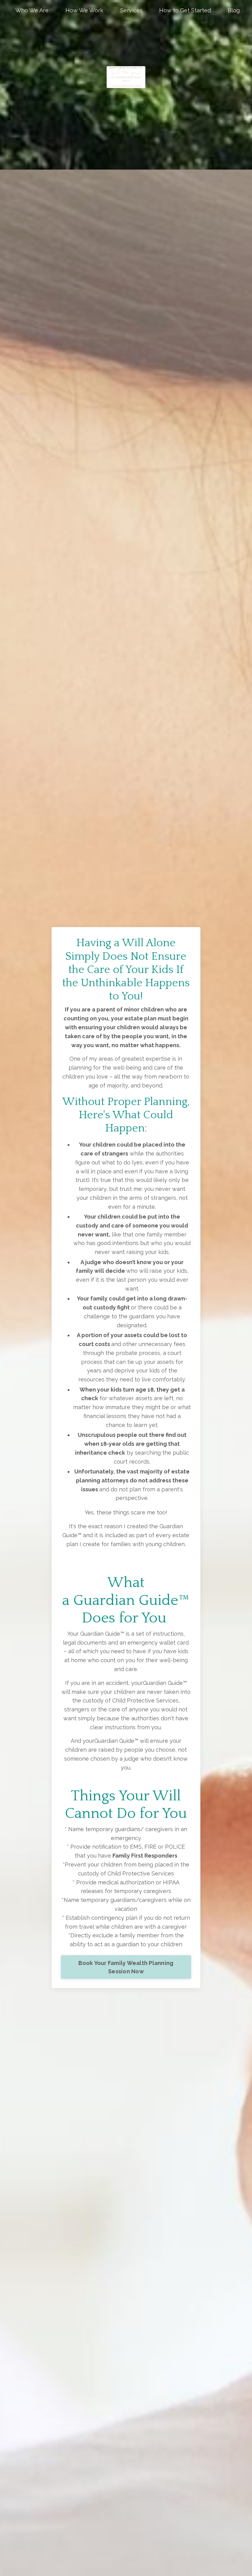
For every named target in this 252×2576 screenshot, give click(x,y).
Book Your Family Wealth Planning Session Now (126, 1967)
